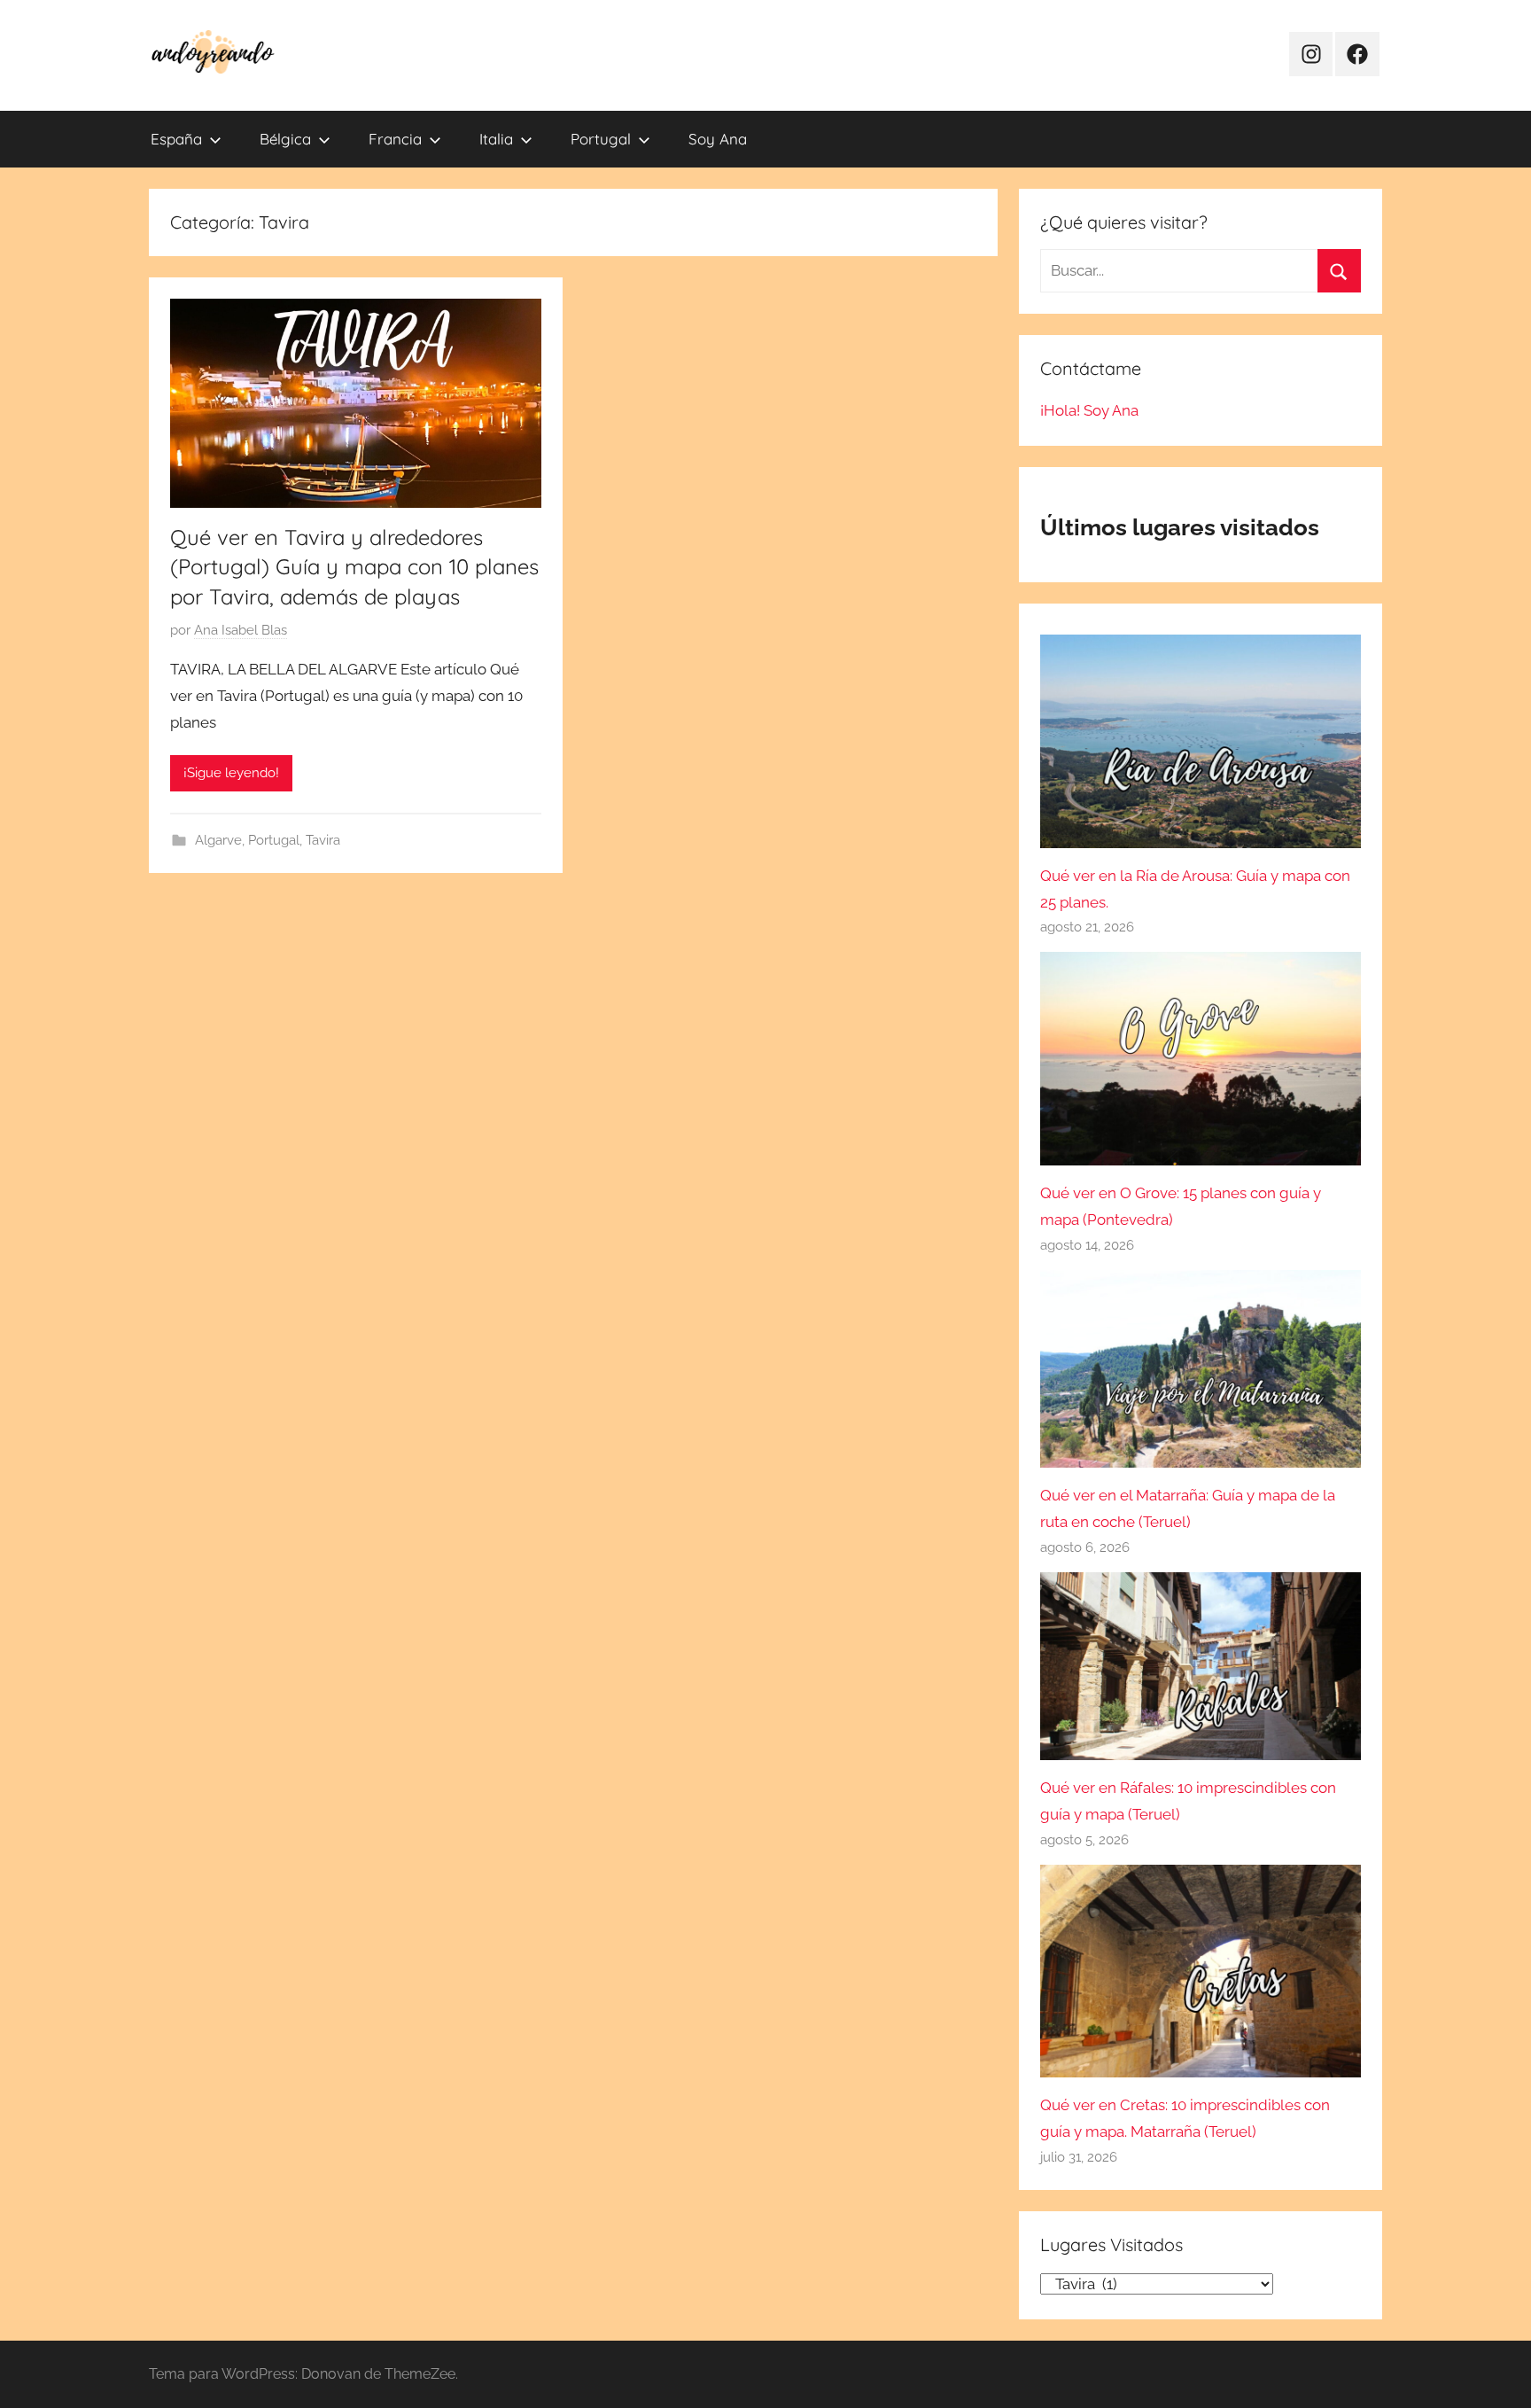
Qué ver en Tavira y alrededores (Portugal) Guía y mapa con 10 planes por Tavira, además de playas (354, 567)
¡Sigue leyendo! (231, 773)
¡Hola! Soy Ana (1089, 410)
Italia (496, 139)
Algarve (218, 840)
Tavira (323, 840)
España (176, 139)
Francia (395, 139)
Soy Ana (718, 139)
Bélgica (285, 139)
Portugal (601, 139)
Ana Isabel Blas (241, 630)
